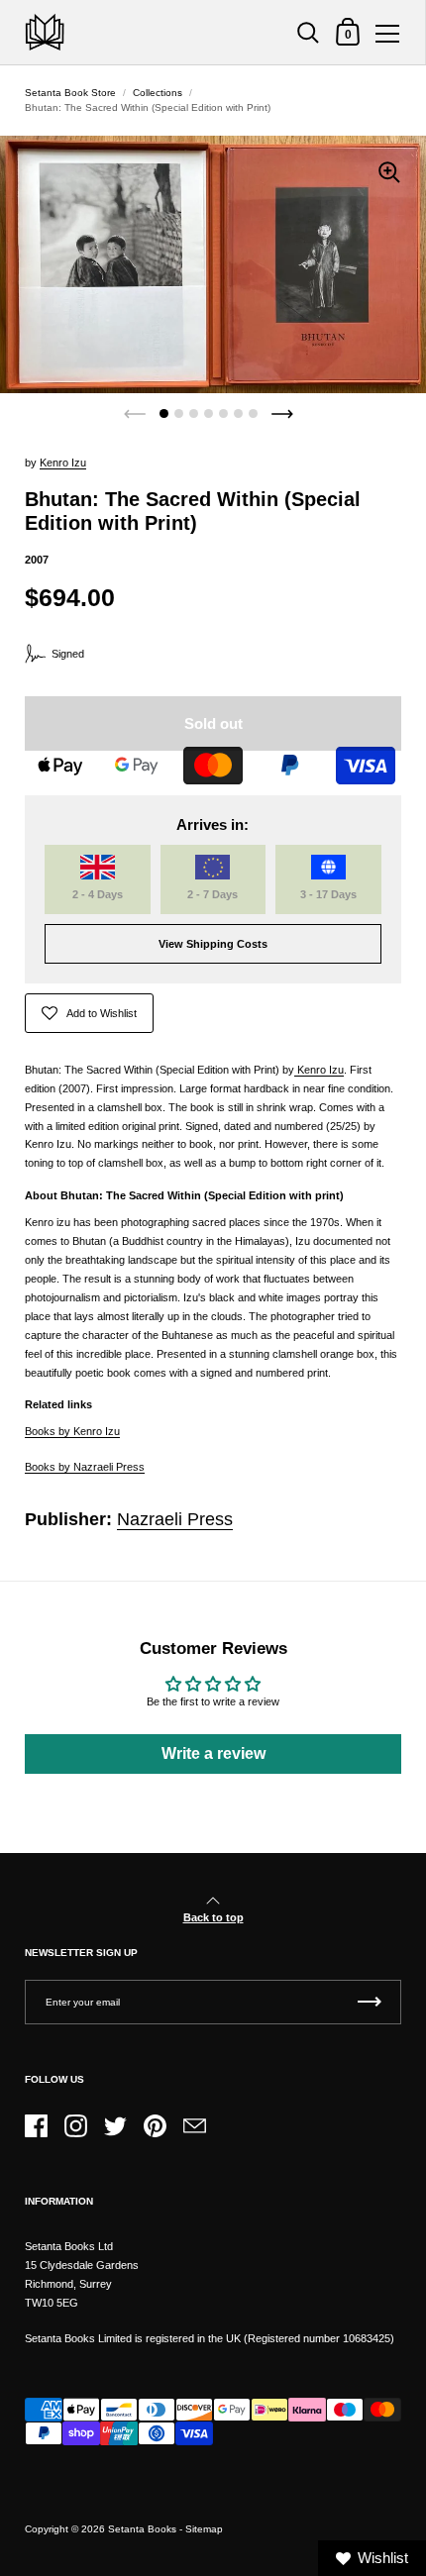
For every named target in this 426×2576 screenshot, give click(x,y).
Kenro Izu (319, 1070)
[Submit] (370, 2002)
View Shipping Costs (213, 944)
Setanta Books (142, 2529)
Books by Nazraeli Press (85, 1467)
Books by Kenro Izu (72, 1431)
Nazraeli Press (175, 1519)
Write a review (213, 1753)
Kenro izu (63, 463)
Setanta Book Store (70, 93)
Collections (158, 93)
